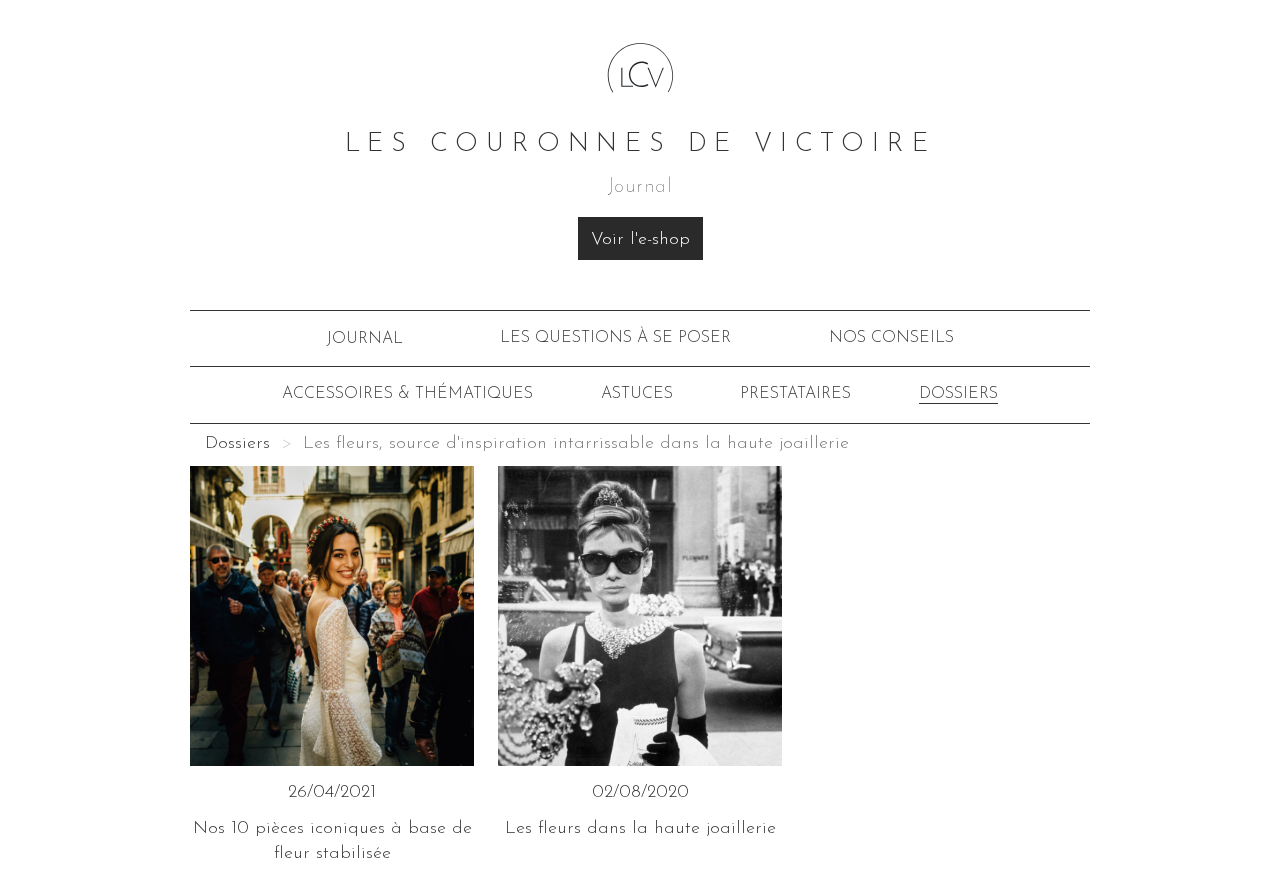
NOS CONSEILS (891, 338)
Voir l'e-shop (640, 240)
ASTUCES (637, 394)
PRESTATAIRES (795, 394)
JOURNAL (364, 339)
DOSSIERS (958, 394)
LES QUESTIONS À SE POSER (615, 338)
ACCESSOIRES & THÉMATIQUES (407, 394)
